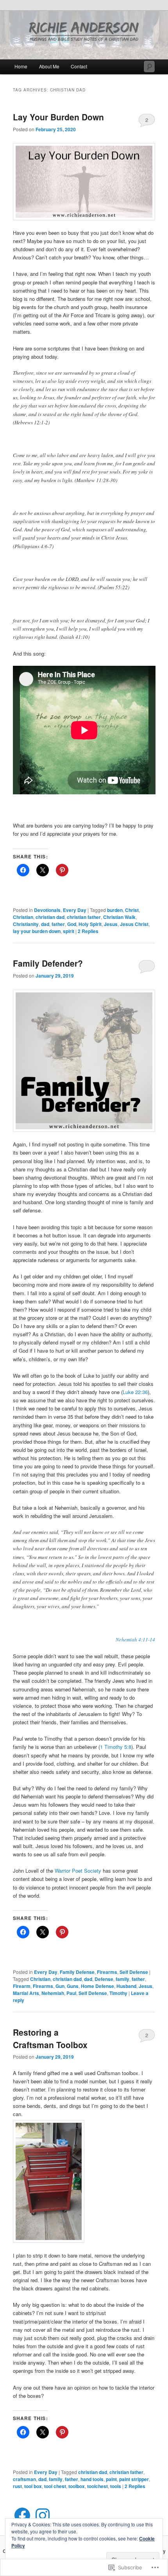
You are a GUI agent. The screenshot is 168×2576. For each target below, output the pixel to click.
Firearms (107, 1972)
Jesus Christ (134, 924)
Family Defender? (48, 963)
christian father (84, 917)
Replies (88, 931)
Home (21, 66)
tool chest (55, 2486)
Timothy (118, 1993)
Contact (79, 66)
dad (45, 924)
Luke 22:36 (135, 1392)
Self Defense (134, 1972)
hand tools (92, 2479)
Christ (132, 910)
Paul (71, 1993)
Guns (73, 1986)
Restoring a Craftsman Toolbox (50, 2038)
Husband (126, 1986)
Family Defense (77, 1972)
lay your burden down (37, 931)
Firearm (22, 1986)
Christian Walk (119, 917)
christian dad (50, 917)
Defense (104, 1979)
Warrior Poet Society (78, 1871)
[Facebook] (22, 2515)
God (72, 924)
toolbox (77, 2486)
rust (17, 2486)
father (58, 924)
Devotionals (47, 910)
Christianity (26, 924)
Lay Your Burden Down (58, 117)
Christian (23, 917)
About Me (49, 66)
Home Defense (97, 1986)
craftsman (24, 2479)
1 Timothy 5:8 (116, 1747)
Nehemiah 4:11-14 (135, 1639)
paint (111, 2479)
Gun (60, 1986)
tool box (33, 2486)
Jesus (111, 924)
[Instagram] (43, 2515)
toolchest (97, 2486)
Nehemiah (53, 1993)
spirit (69, 931)
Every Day (75, 910)
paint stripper (134, 2479)
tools (116, 2486)
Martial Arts (26, 1993)
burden (115, 910)
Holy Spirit (90, 924)
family (122, 1979)
